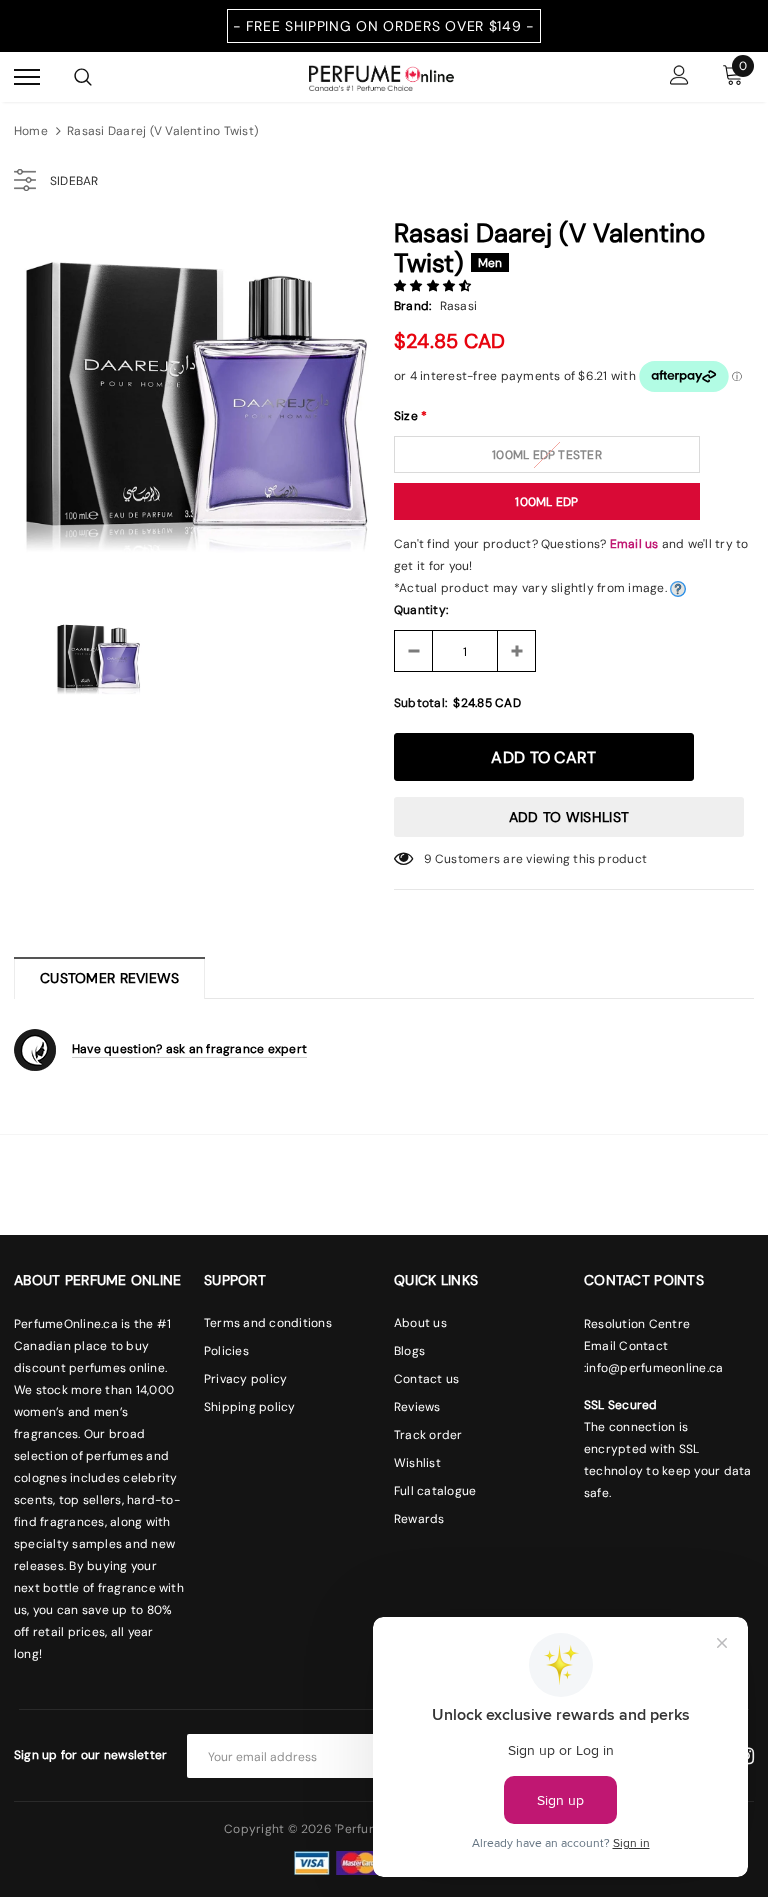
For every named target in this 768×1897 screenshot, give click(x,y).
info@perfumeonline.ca (654, 1368)
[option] (194, 405)
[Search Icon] (83, 77)
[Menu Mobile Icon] (27, 77)
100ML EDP (546, 502)
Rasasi (458, 306)
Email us (634, 544)
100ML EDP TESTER (547, 455)
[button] (434, 286)
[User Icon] (679, 77)
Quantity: (421, 610)
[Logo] (381, 76)
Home (31, 131)
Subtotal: (420, 703)
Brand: (412, 306)
